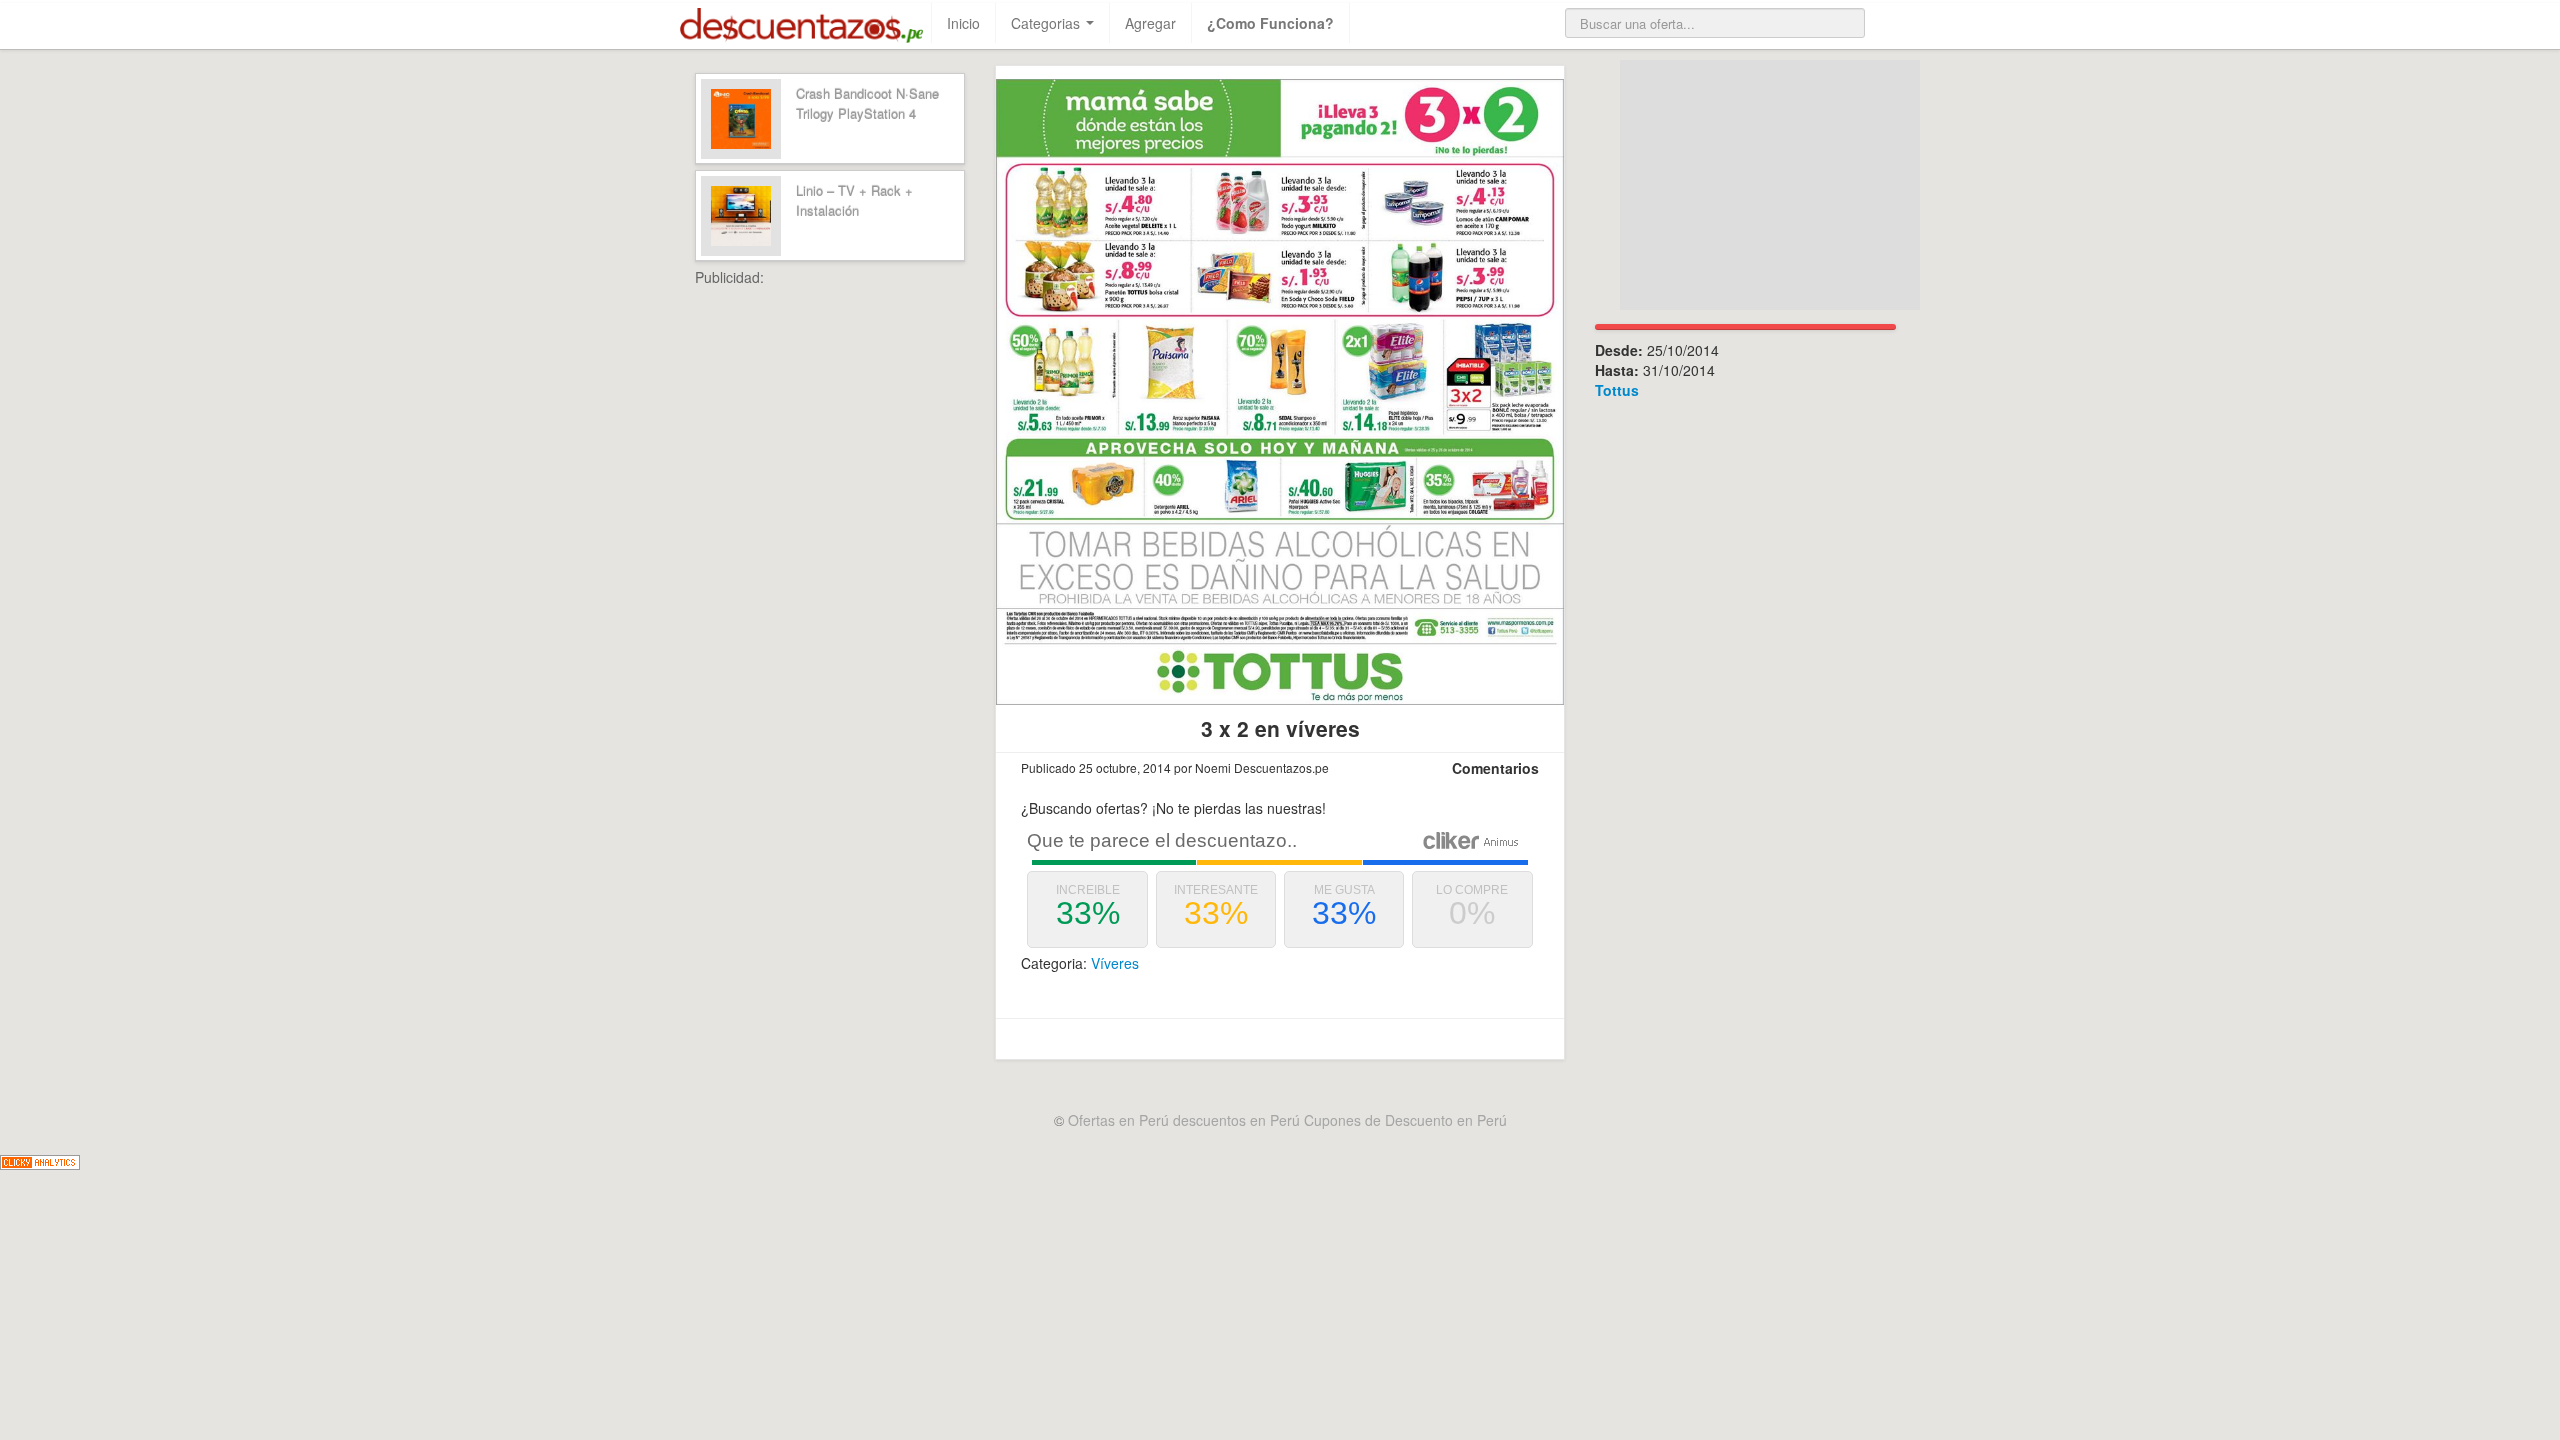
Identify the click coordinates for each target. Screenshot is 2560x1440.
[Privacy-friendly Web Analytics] (40, 1160)
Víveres (1115, 963)
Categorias (1047, 23)
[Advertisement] (875, 587)
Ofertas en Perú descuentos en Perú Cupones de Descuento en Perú (1287, 1120)
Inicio (963, 23)
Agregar (1150, 23)
